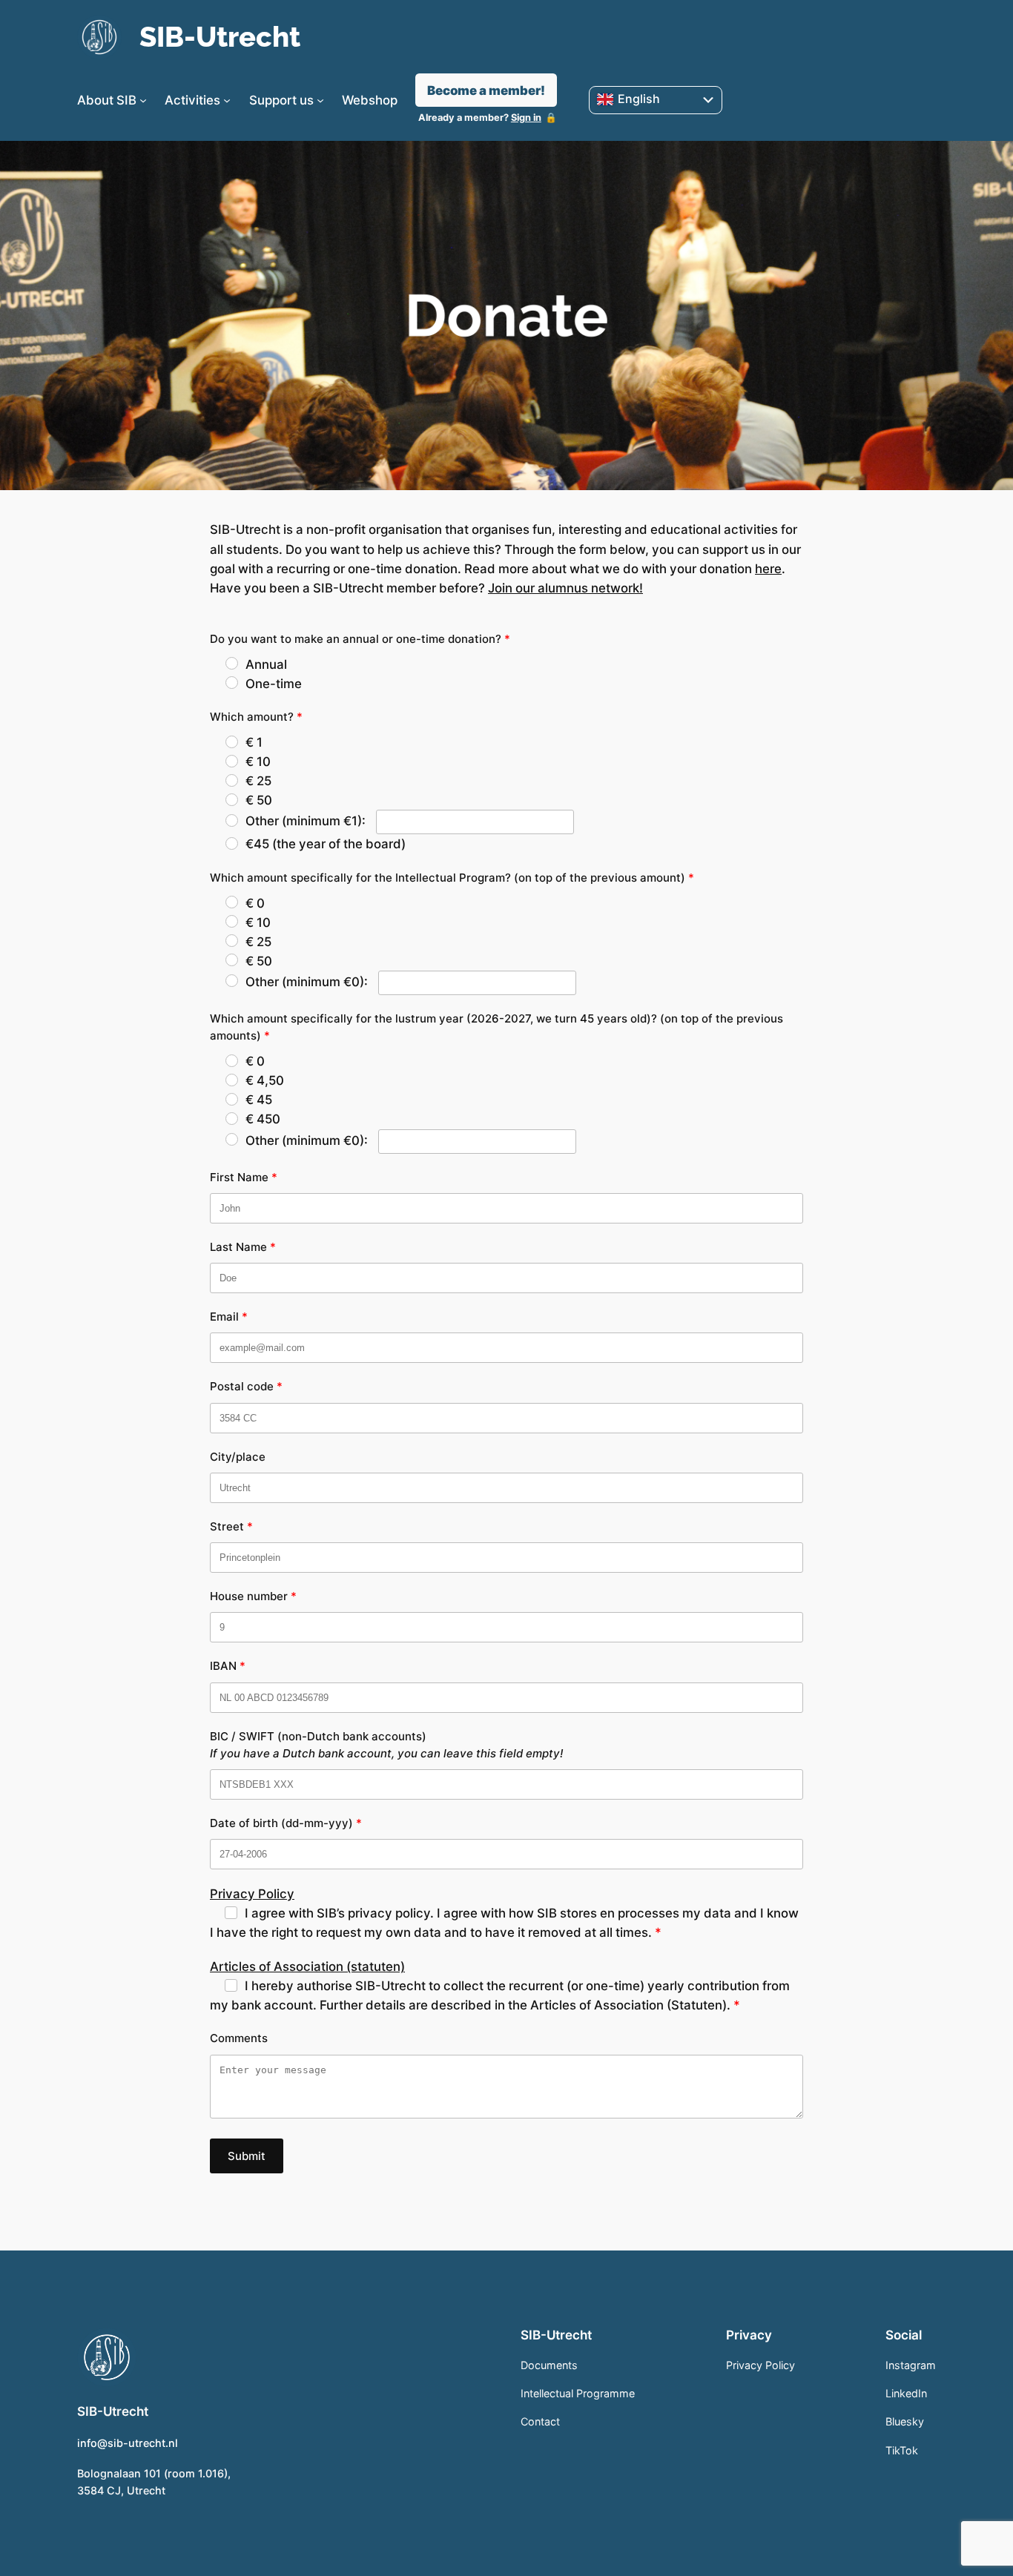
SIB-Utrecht (220, 37)
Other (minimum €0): (308, 982)
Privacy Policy (252, 1894)
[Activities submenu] (227, 100)
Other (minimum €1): (307, 821)
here (768, 569)
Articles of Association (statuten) (307, 1966)
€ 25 (258, 781)
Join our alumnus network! (565, 588)
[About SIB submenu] (143, 100)
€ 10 (258, 762)
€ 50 (259, 800)
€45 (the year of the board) (326, 844)
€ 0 (255, 903)
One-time (274, 684)
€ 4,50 (265, 1080)
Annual (266, 664)
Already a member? (480, 118)
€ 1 (254, 742)
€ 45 (259, 1100)
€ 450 (263, 1119)
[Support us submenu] (320, 100)
